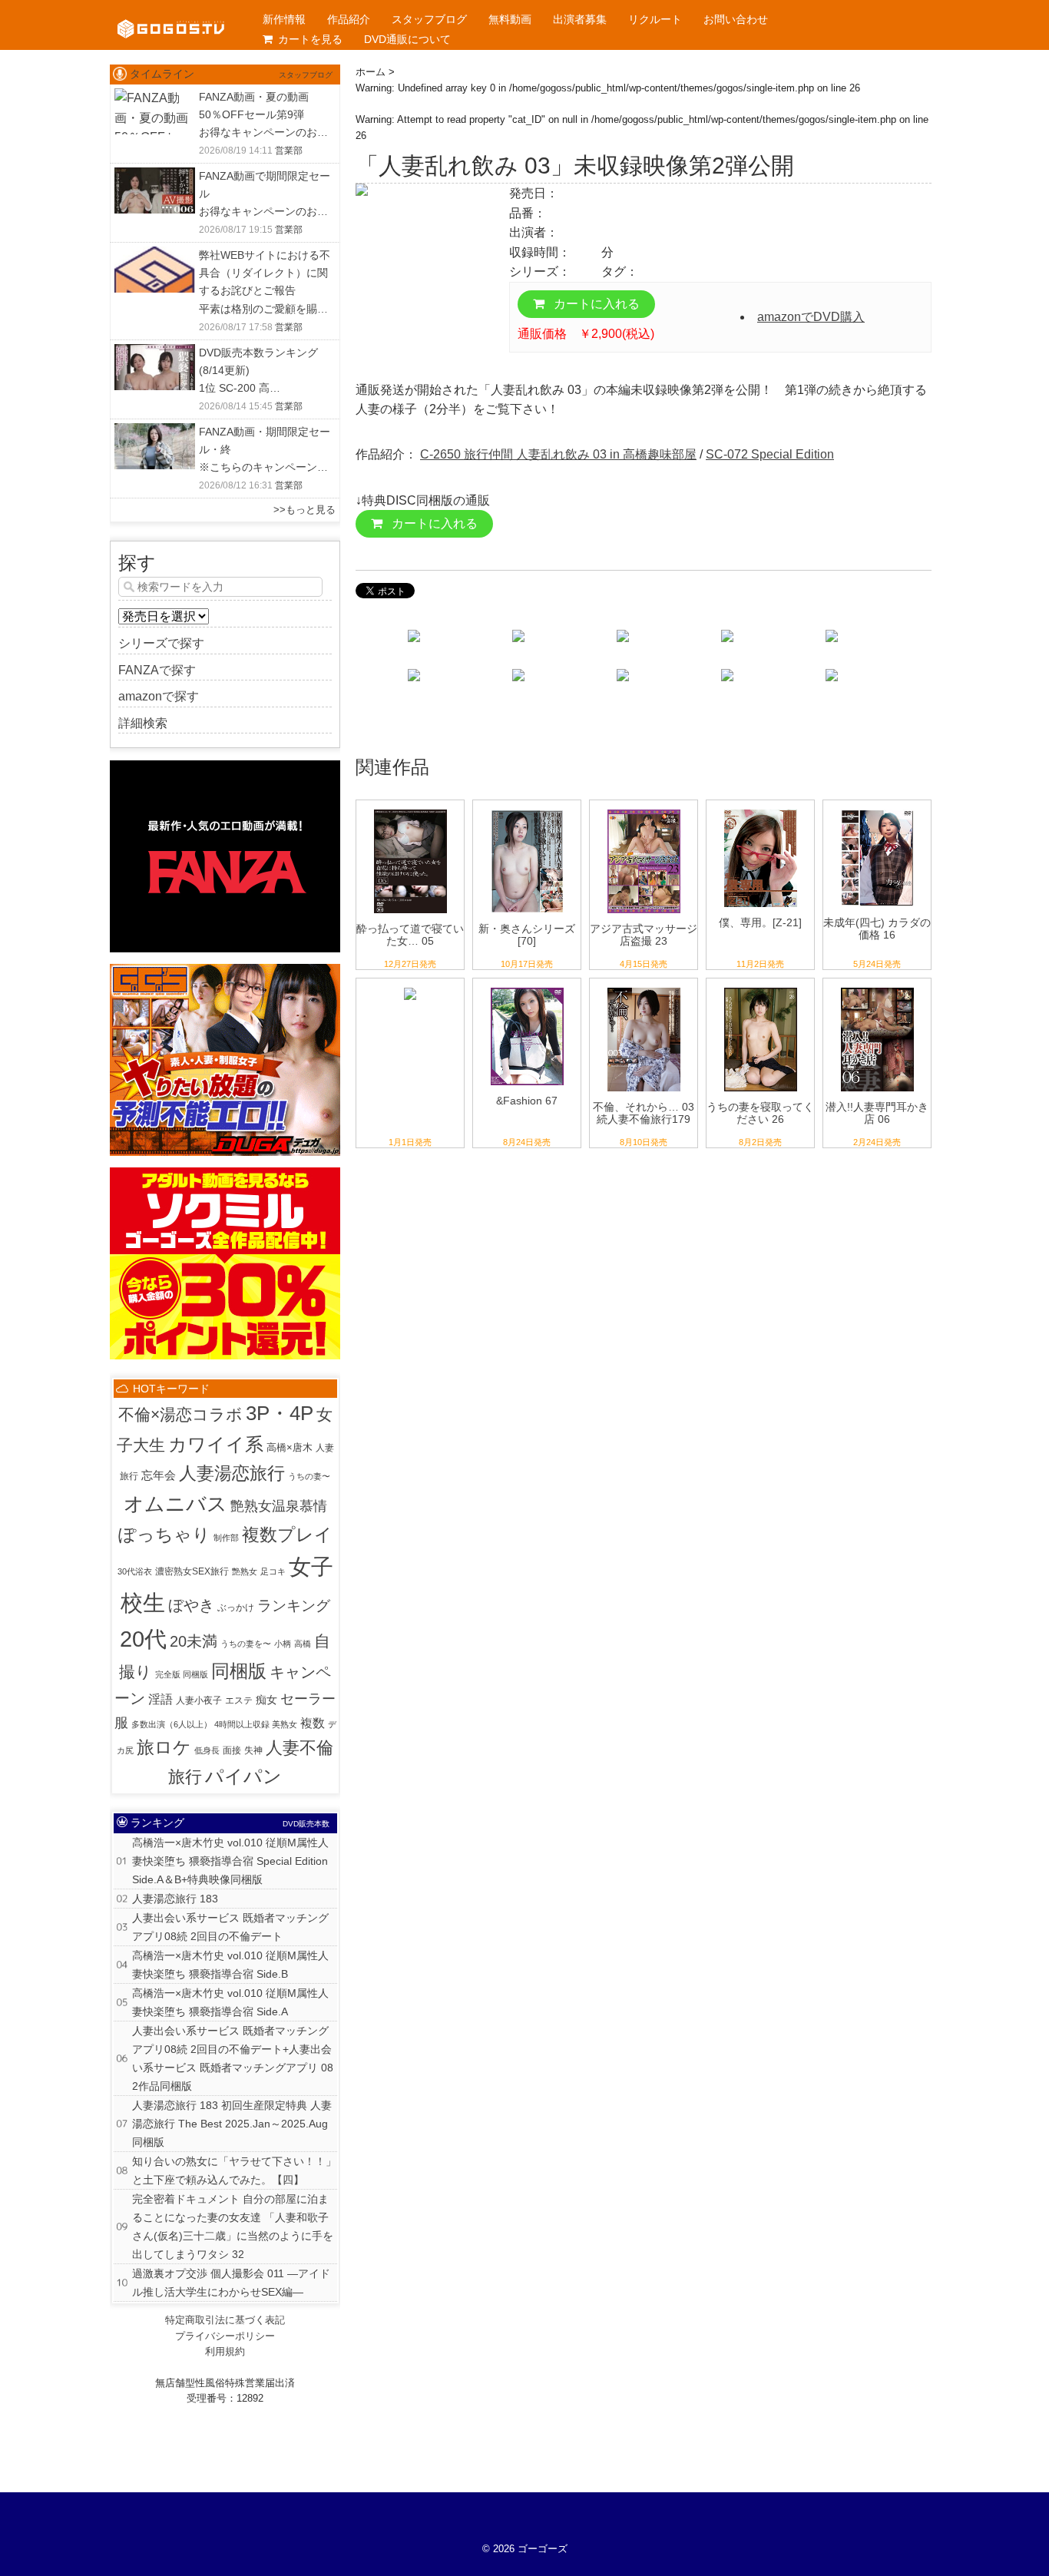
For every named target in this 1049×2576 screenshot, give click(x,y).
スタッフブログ (429, 19)
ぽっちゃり (164, 1535)
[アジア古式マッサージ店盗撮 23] (644, 810)
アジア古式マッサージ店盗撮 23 (644, 935)
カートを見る (310, 39)
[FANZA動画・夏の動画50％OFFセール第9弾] (155, 98)
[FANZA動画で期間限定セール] (155, 177)
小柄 (283, 1644)
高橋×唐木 (290, 1447)
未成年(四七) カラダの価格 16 (877, 929)
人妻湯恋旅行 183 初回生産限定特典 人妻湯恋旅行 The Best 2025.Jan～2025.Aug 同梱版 (232, 2124)
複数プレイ (287, 1535)
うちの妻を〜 (246, 1644)
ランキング (294, 1605)
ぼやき (191, 1605)
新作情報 (284, 19)
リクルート (655, 19)
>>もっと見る (304, 510)
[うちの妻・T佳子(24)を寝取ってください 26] (761, 988)
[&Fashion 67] (527, 988)
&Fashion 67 (527, 1101)
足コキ (273, 1571)
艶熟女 (245, 1571)
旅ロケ (164, 1747)
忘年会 (159, 1475)
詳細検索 (143, 723)
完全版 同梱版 (182, 1674)
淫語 (160, 1699)
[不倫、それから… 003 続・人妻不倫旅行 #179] (644, 988)
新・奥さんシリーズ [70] (527, 935)
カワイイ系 (216, 1444)
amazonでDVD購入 (811, 317)
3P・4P (280, 1413)
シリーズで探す (161, 643)
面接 (232, 1750)
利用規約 (225, 2351)
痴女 (266, 1700)
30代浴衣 (135, 1571)
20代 (143, 1639)
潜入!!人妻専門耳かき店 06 (877, 1113)
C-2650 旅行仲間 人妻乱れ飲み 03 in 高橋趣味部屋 (558, 454)
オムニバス (175, 1504)
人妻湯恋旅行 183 (175, 1899)
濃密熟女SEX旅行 (192, 1571)
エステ (239, 1700)
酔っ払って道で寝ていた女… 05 (410, 935)
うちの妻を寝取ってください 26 (760, 1113)
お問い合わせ (736, 19)
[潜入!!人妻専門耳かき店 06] (877, 988)
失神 (253, 1750)
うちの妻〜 (309, 1476)
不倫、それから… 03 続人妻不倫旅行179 (644, 1113)
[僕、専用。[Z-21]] (761, 810)
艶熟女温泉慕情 (279, 1506)
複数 (313, 1723)
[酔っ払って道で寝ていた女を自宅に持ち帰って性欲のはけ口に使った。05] (410, 810)
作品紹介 (349, 19)
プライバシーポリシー (225, 2336)
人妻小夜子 (199, 1700)
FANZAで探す (157, 670)
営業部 (289, 151)
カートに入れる (595, 304)
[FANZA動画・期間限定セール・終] (155, 433)
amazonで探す (159, 696)
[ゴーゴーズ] (171, 15)
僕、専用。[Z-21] (760, 922)
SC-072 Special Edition (770, 454)
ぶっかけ (236, 1608)
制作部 (226, 1538)
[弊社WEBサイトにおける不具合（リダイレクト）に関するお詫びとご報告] (155, 256)
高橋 (303, 1644)
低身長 (207, 1750)
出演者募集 (580, 19)
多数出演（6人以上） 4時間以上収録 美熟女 (214, 1724)
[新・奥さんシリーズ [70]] (527, 810)
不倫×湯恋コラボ (180, 1414)
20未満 (194, 1641)
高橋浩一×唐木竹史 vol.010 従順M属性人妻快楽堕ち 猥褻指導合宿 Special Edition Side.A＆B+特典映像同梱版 (230, 1861)
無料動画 (510, 19)
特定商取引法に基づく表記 (225, 2320)
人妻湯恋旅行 (232, 1473)
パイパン (243, 1776)
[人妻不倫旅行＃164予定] (410, 988)
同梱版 (239, 1671)
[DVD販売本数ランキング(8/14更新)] (155, 354)
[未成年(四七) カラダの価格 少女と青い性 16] (877, 810)
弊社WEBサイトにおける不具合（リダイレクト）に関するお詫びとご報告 (265, 273)
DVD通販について (407, 39)
